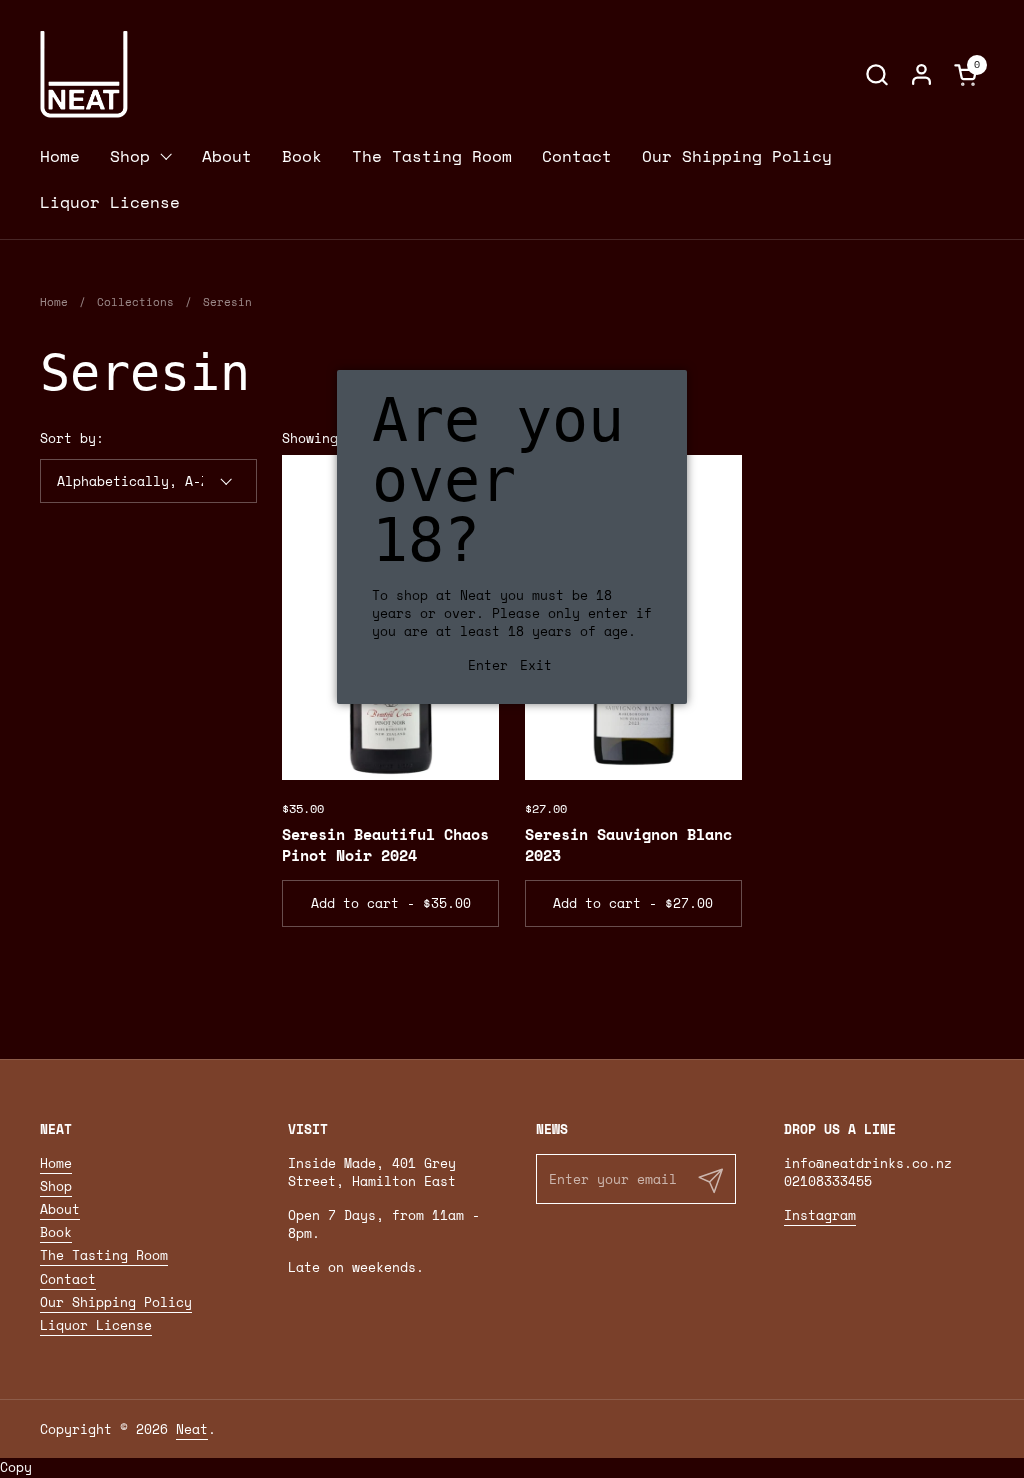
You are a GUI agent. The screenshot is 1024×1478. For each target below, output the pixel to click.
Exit (536, 665)
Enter (488, 665)
